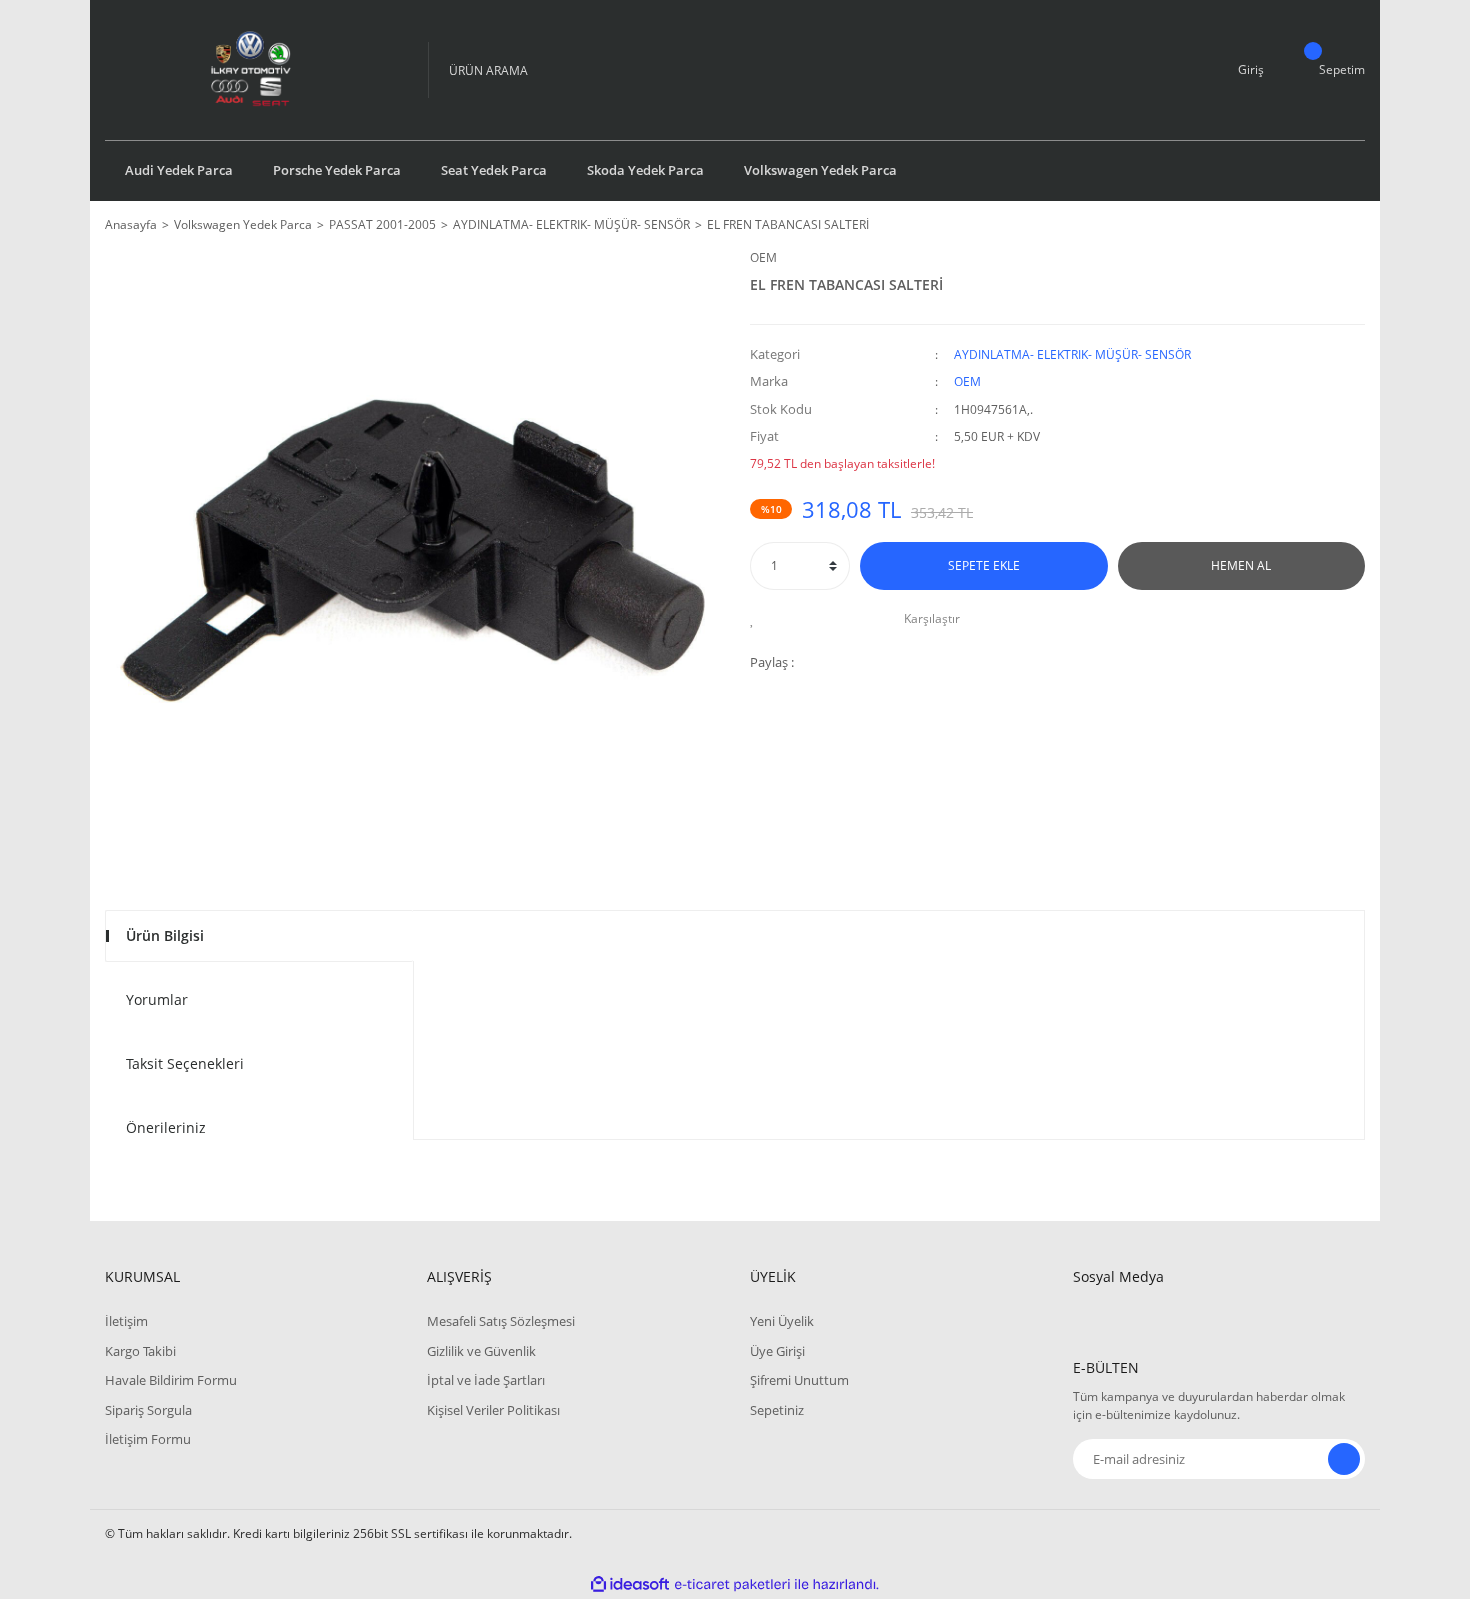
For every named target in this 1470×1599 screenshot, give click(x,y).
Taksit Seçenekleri (185, 1063)
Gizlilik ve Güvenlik (481, 1351)
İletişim (126, 1321)
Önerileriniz (166, 1127)
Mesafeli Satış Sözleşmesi (501, 1321)
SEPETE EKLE (984, 565)
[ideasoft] (630, 1584)
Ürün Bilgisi (165, 935)
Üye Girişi (777, 1351)
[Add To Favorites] (757, 619)
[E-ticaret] (732, 1585)
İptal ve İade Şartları (486, 1380)
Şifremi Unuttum (799, 1380)
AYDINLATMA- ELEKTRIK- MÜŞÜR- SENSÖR (1072, 354)
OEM (763, 257)
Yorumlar (157, 999)
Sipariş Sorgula (148, 1410)
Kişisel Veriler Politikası (493, 1410)
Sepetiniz (777, 1410)
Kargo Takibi (140, 1351)
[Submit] (1344, 1459)
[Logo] (251, 70)
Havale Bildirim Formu (171, 1380)
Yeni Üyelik (782, 1321)
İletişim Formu (148, 1439)
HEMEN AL (1241, 565)
